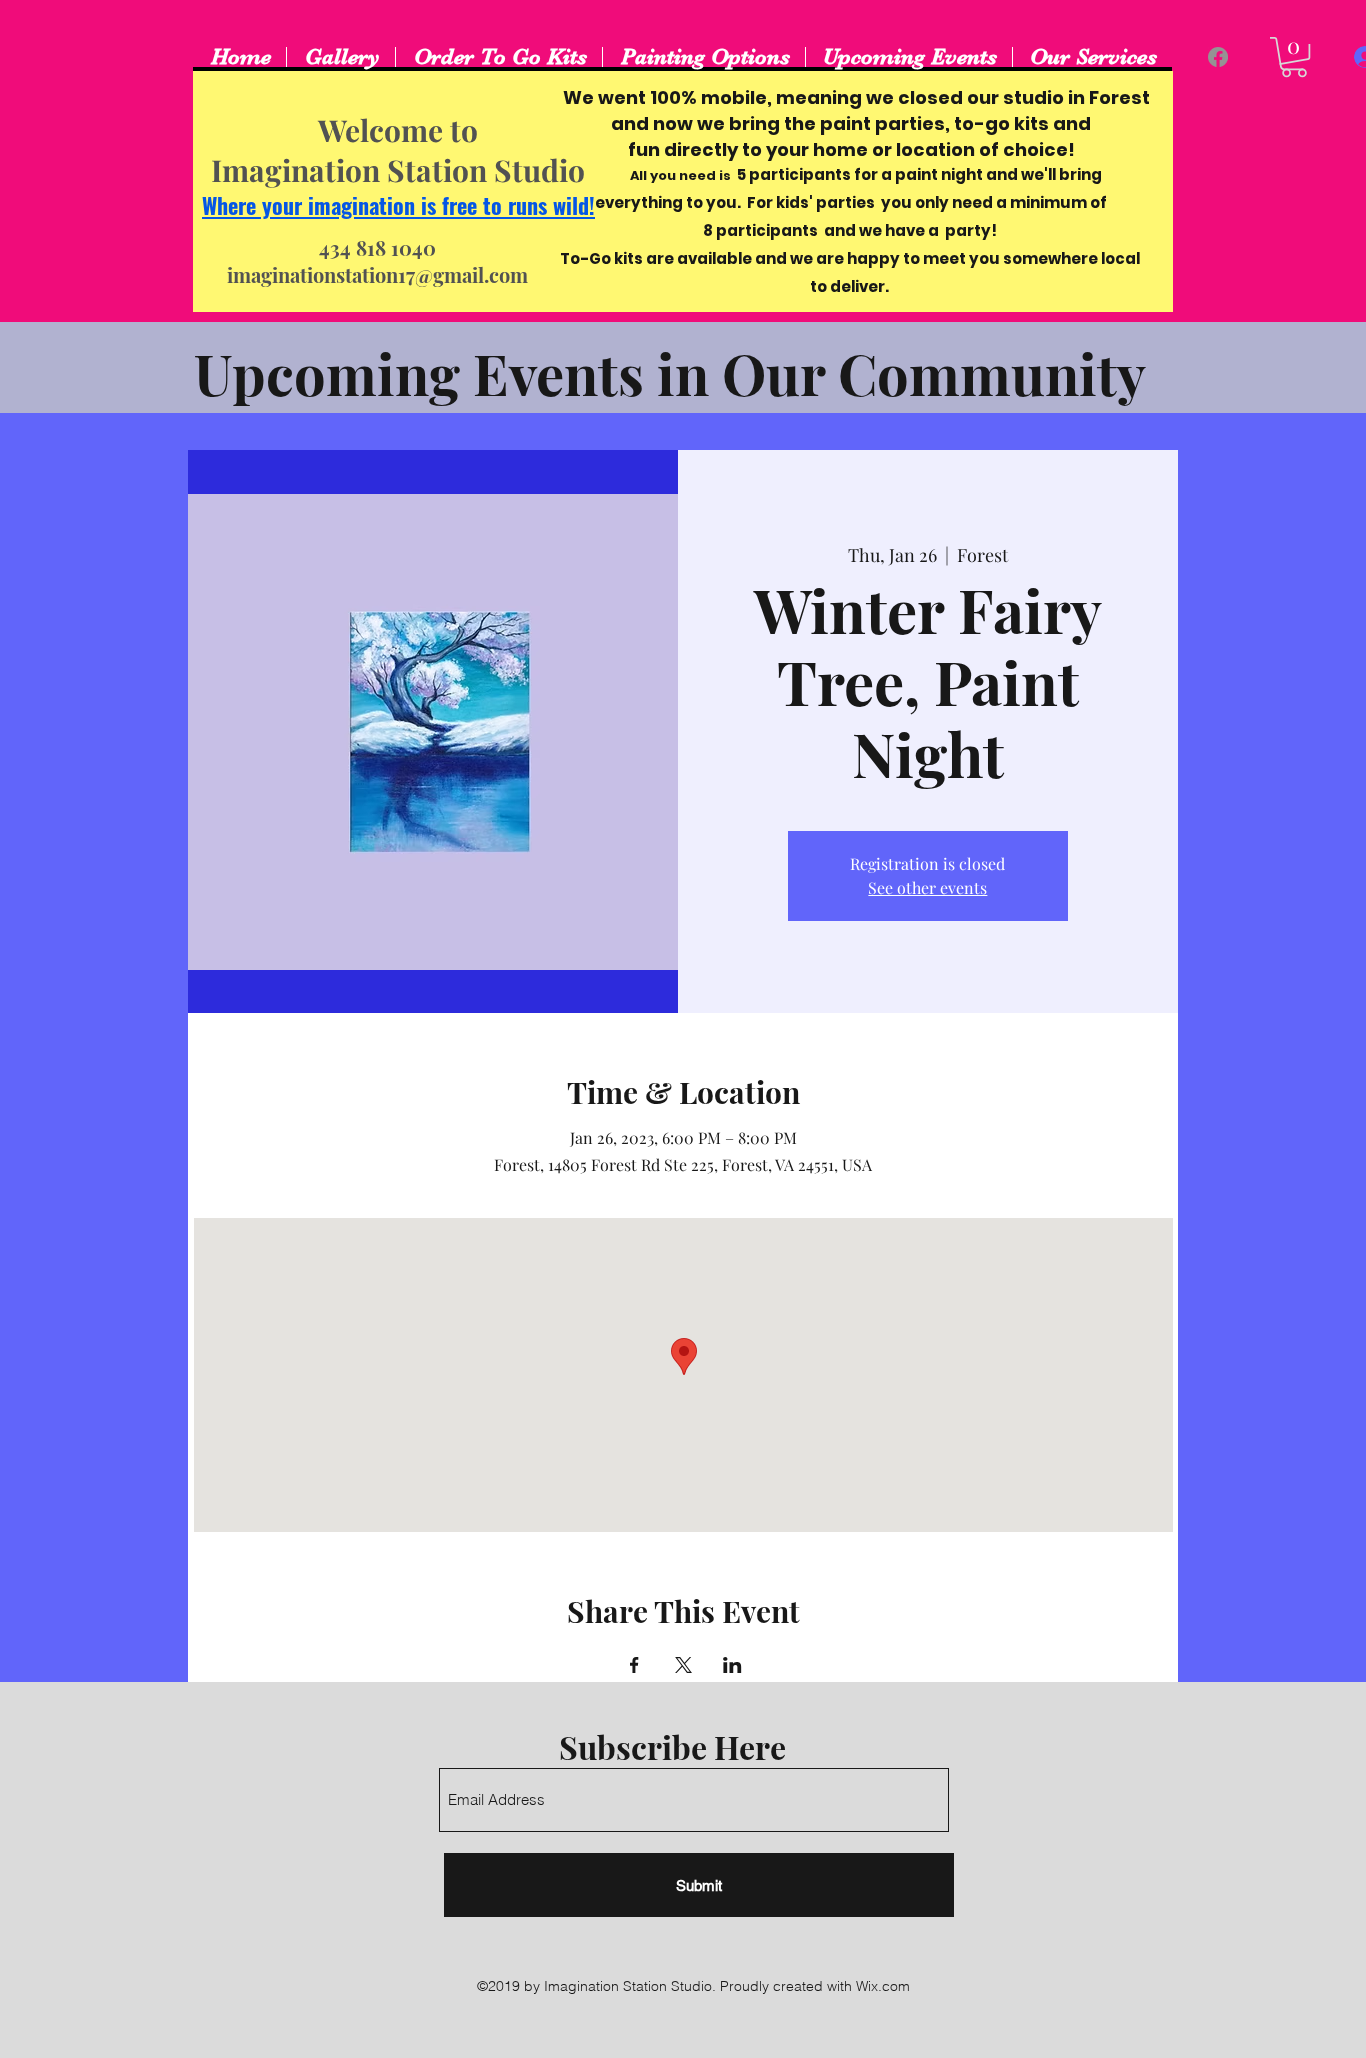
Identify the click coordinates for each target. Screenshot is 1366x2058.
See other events (927, 887)
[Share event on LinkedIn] (732, 1665)
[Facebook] (1218, 57)
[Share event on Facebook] (634, 1665)
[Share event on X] (683, 1665)
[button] (1294, 57)
